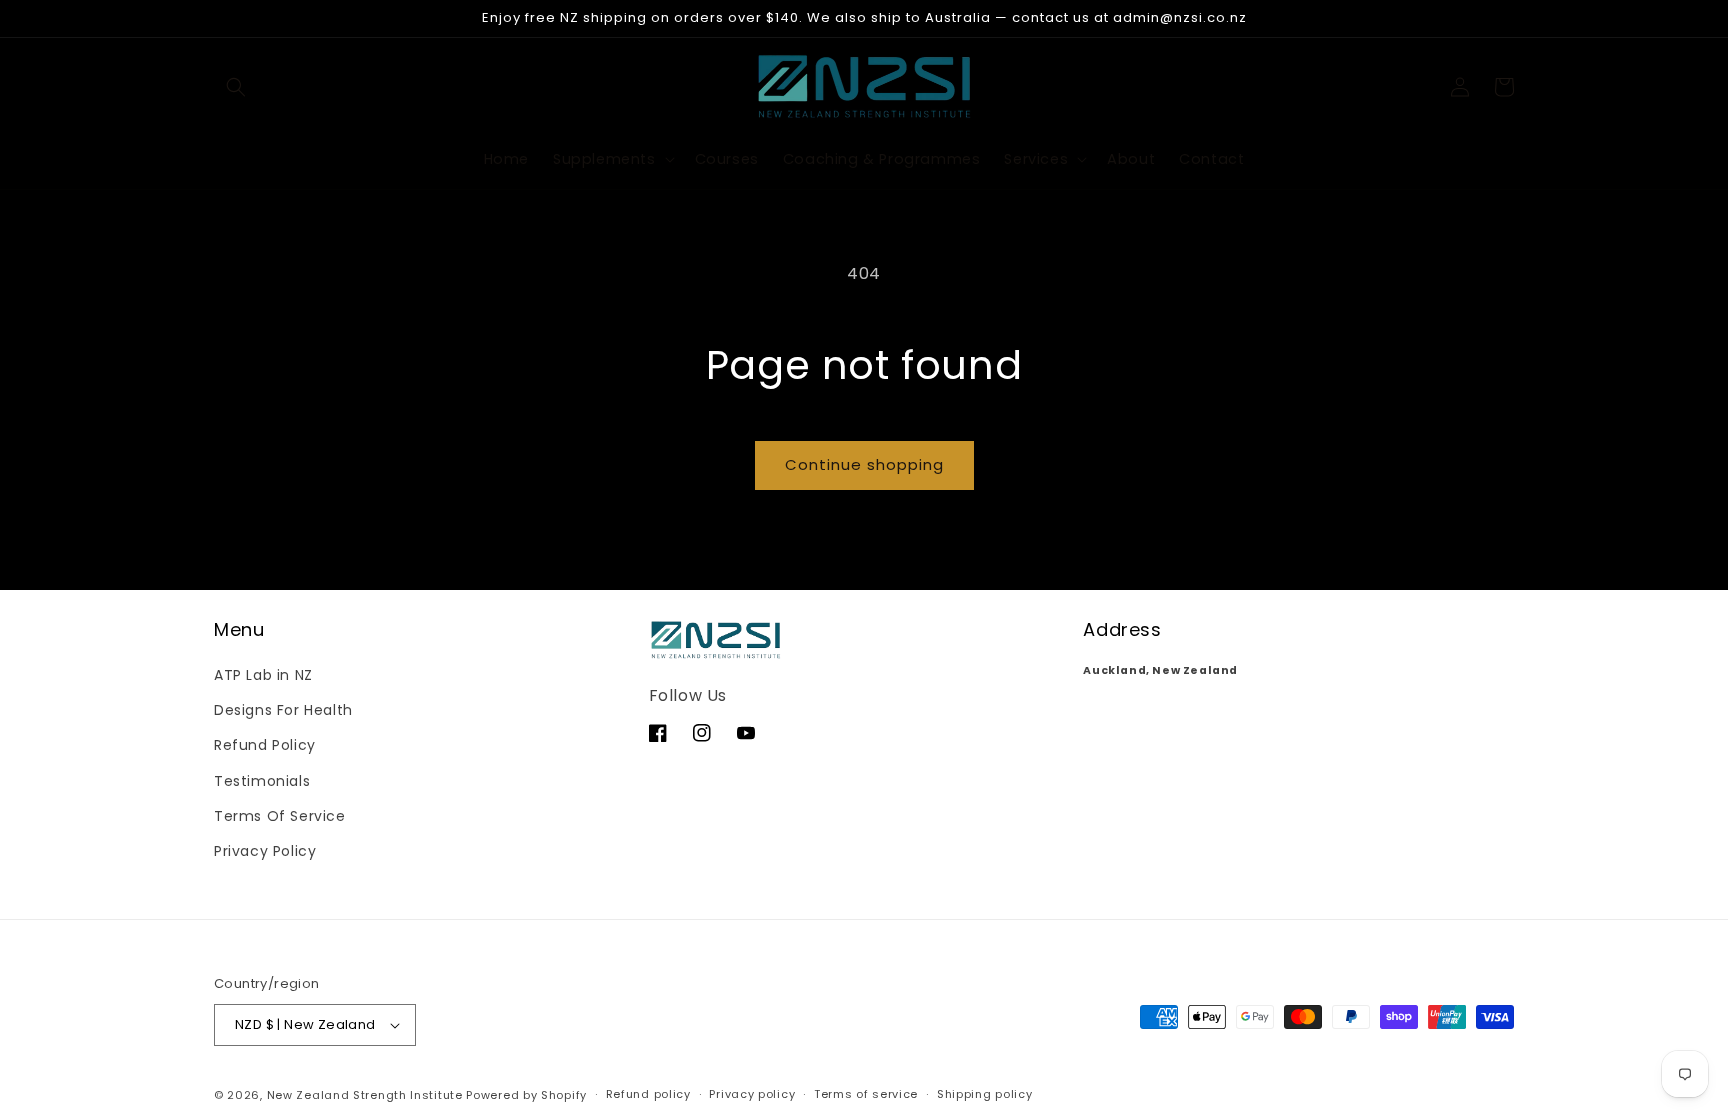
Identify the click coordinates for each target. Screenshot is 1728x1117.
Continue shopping (864, 464)
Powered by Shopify (526, 1095)
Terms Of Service (280, 816)
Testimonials (262, 781)
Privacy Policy (265, 851)
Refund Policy (265, 745)
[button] (236, 87)
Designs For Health (283, 710)
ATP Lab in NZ (263, 675)
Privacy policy (752, 1094)
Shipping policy (985, 1094)
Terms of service (866, 1094)
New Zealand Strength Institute (365, 1095)
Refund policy (648, 1094)
